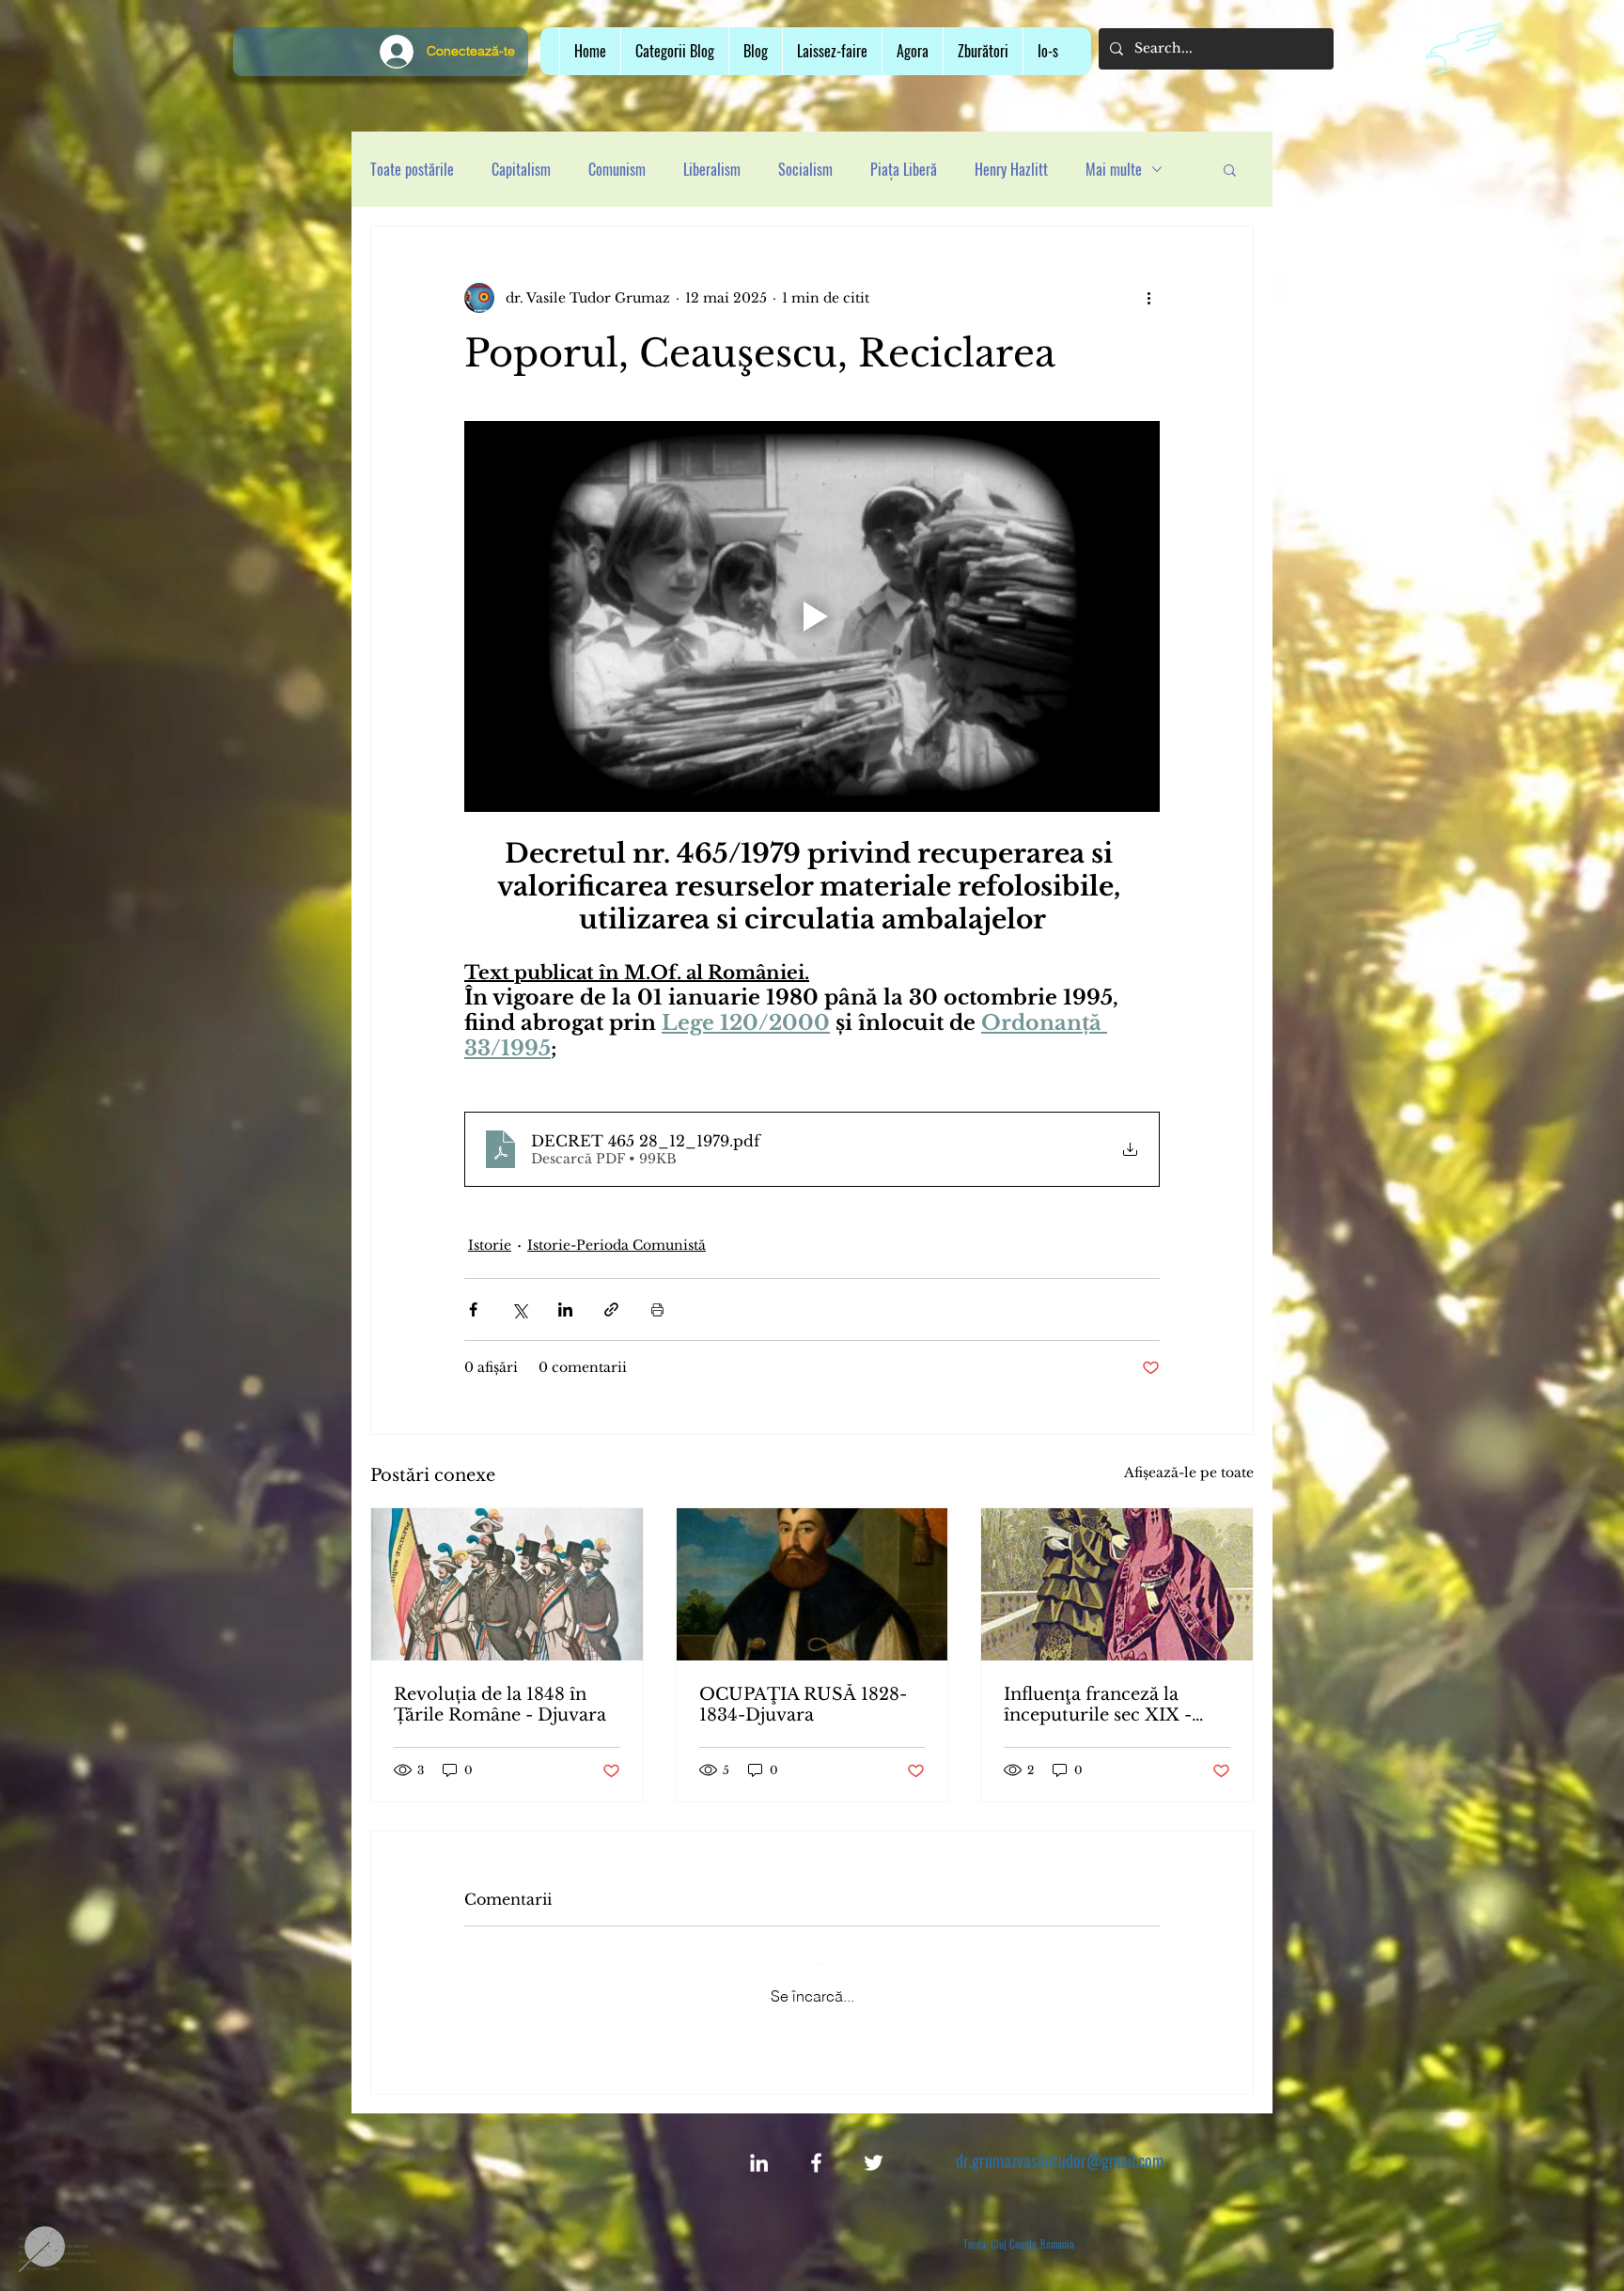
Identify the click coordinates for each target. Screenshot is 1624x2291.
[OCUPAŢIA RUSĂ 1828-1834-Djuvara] (812, 1584)
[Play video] (812, 616)
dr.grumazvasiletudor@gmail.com (1060, 2145)
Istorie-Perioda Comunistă (617, 1245)
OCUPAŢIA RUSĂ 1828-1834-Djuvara (803, 1705)
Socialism (805, 169)
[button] (832, 51)
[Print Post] (657, 1309)
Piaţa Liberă (904, 169)
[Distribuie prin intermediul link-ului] (611, 1309)
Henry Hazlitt (1011, 169)
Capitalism (521, 169)
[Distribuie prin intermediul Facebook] (473, 1309)
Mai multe (1114, 169)
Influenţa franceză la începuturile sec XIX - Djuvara (1098, 1705)
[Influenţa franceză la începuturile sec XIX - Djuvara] (1117, 1584)
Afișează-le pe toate (1189, 1473)
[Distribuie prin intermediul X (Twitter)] (519, 1309)
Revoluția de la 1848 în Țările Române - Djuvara (500, 1705)
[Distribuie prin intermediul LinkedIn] (565, 1309)
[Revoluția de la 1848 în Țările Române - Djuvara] (507, 1584)
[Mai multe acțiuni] (1148, 298)
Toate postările (412, 169)
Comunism (617, 169)
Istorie (490, 1245)
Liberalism (712, 169)
